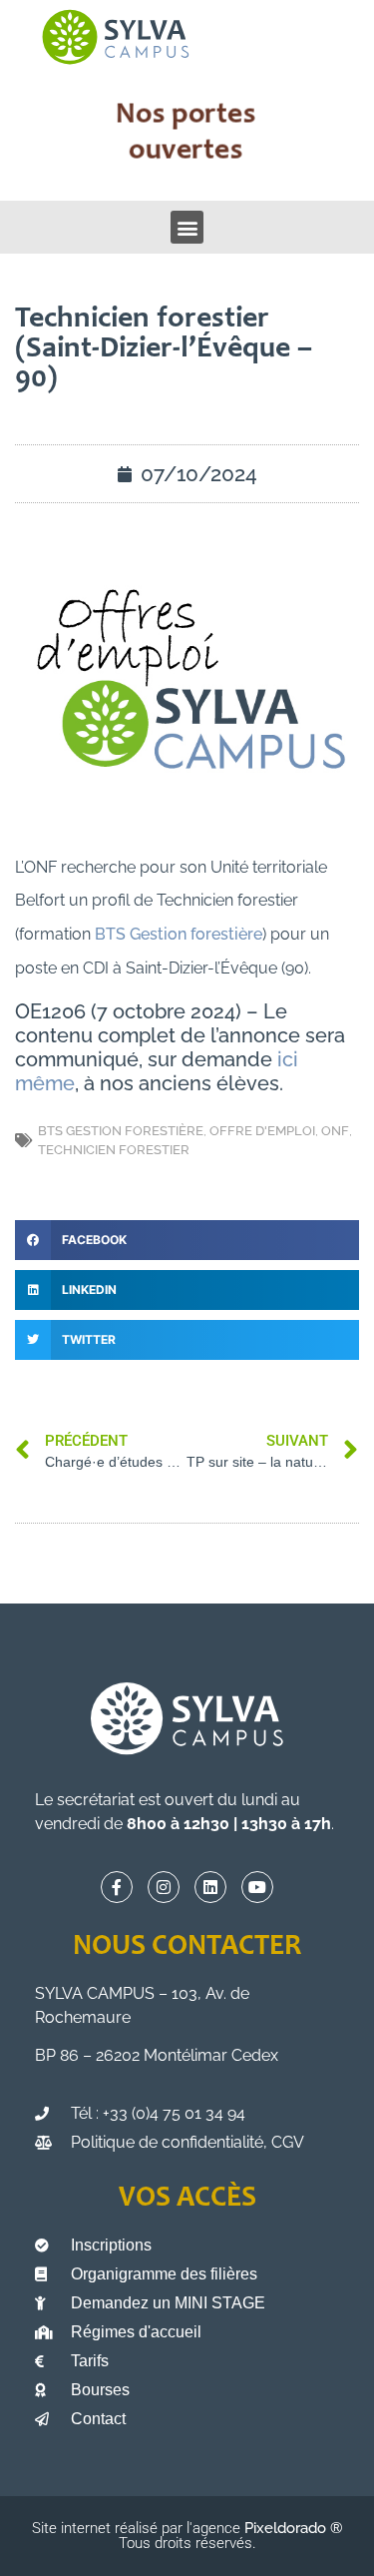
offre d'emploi (262, 1131)
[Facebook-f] (117, 1887)
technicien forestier (114, 1150)
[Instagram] (164, 1887)
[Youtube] (257, 1887)
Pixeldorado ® (294, 2528)
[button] (187, 227)
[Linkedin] (210, 1887)
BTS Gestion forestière (179, 934)
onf (335, 1131)
